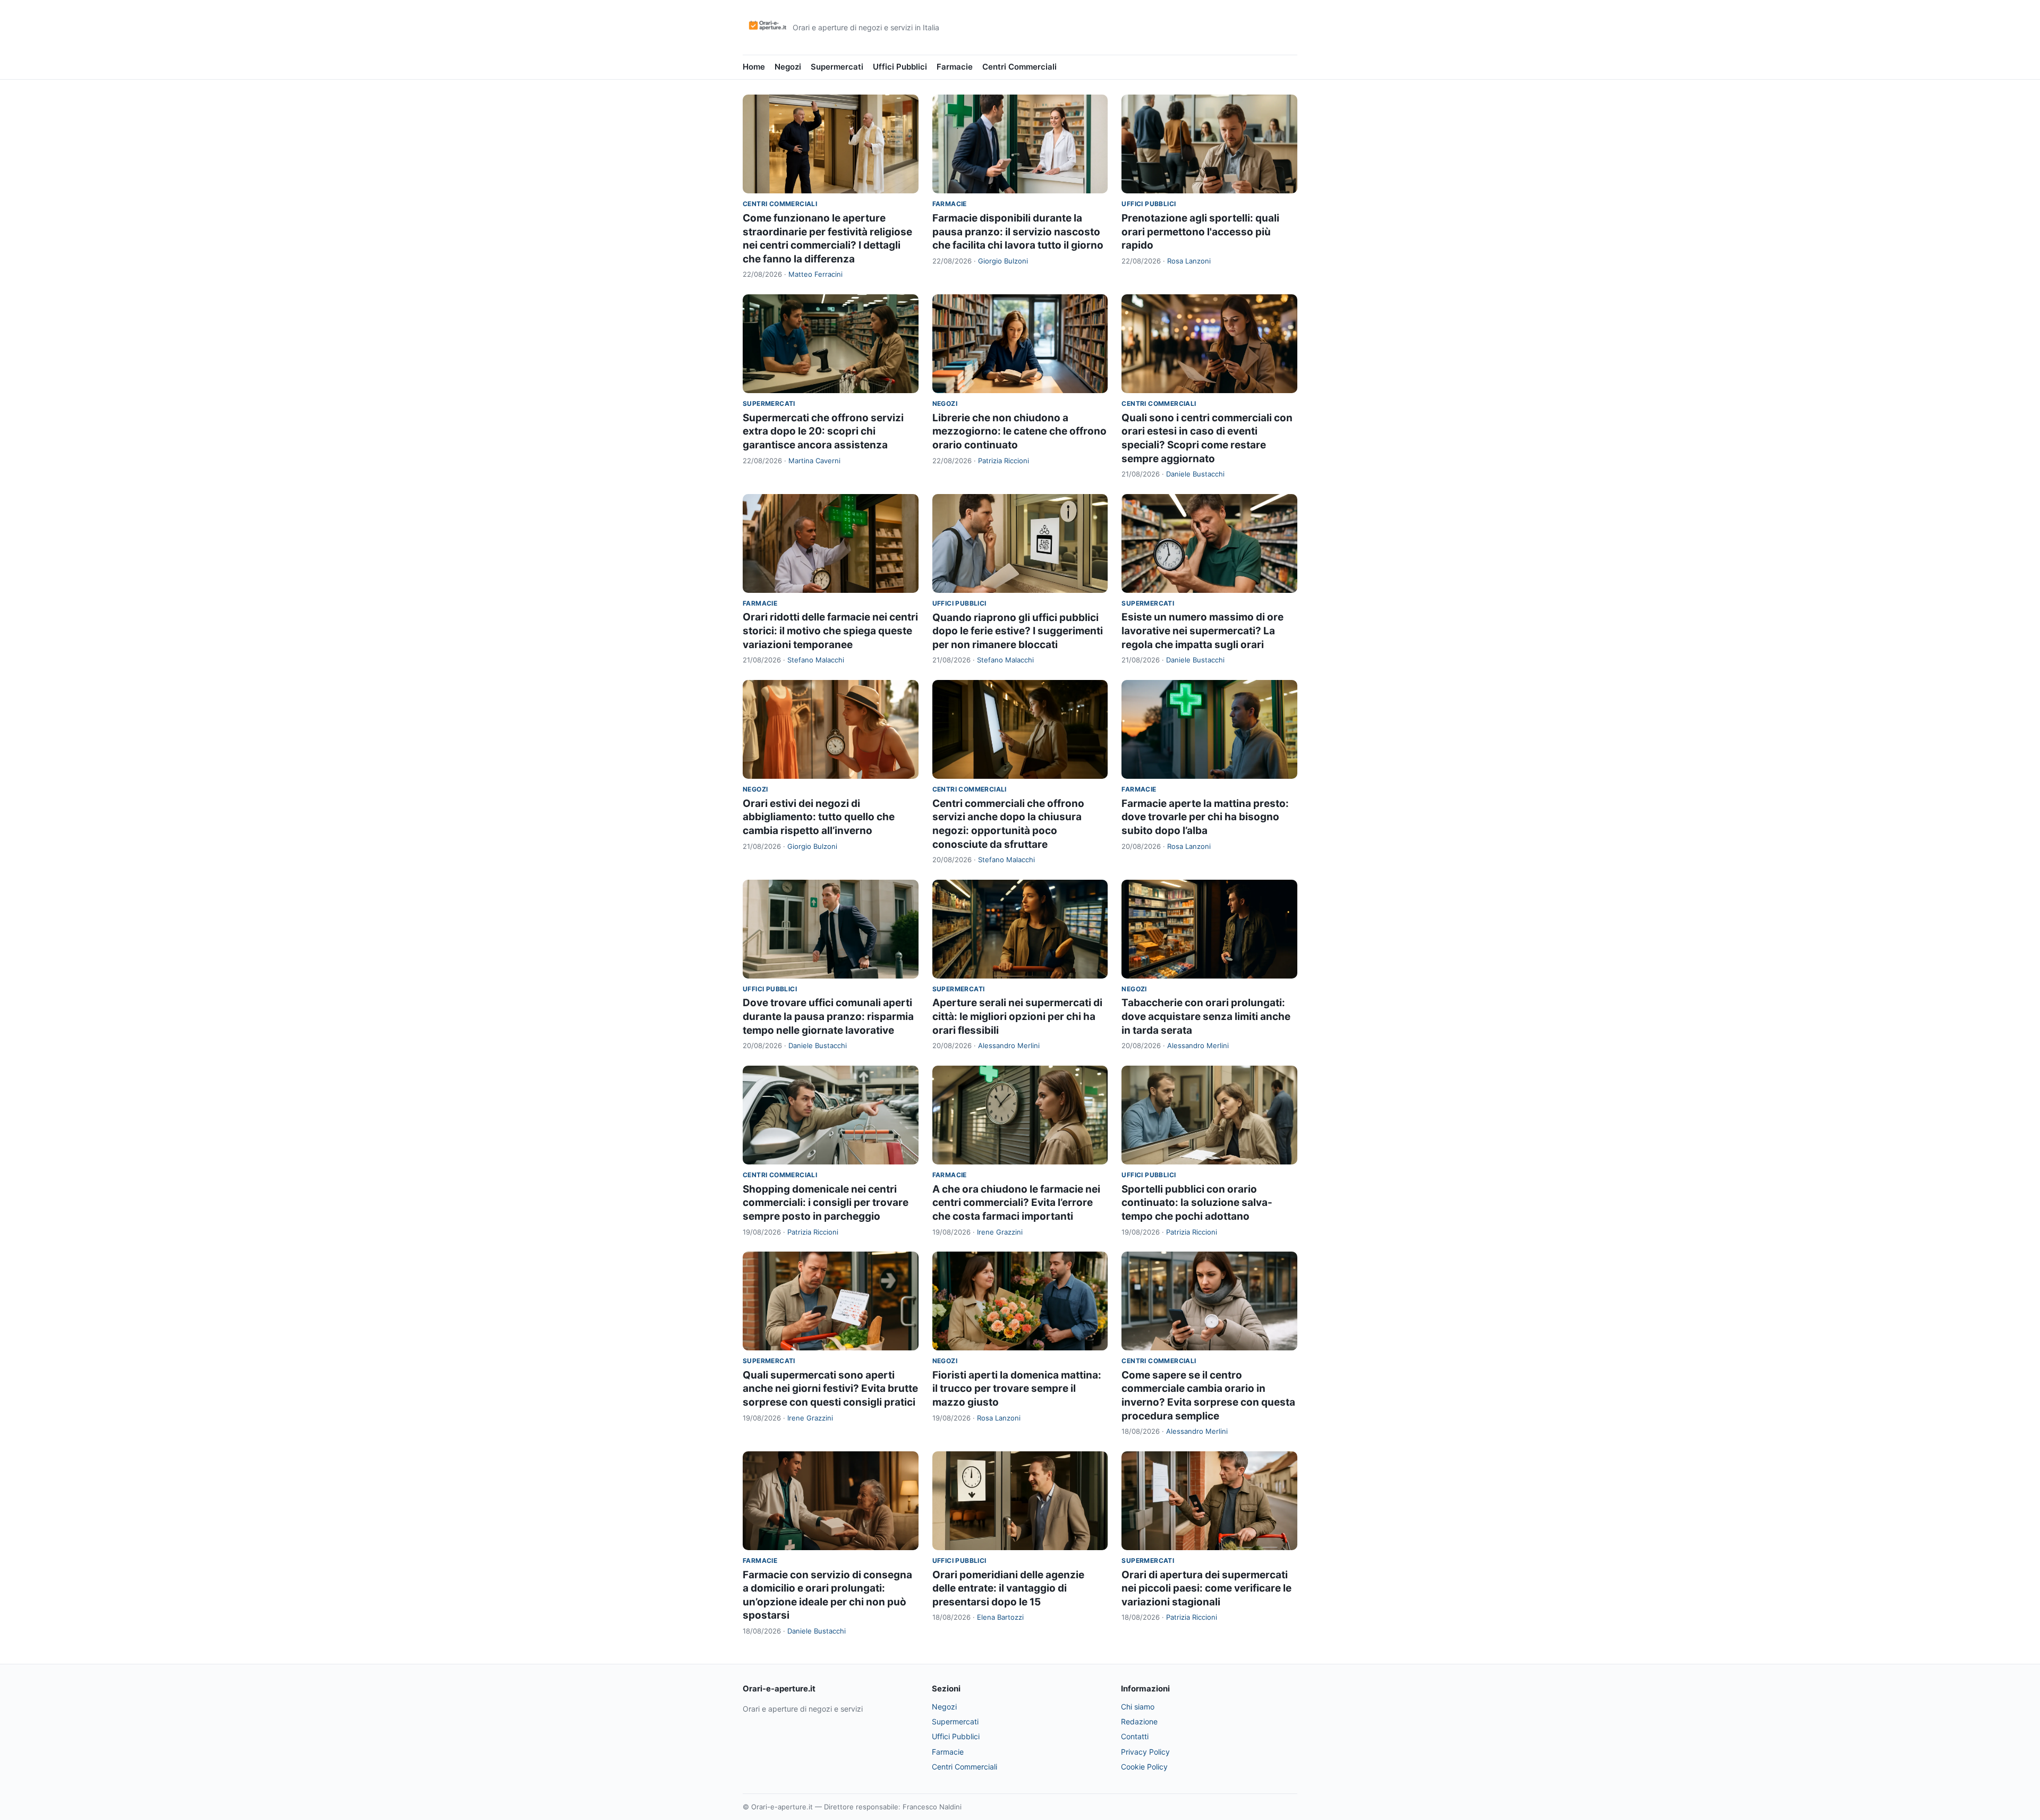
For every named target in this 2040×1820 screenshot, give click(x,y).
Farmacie (955, 67)
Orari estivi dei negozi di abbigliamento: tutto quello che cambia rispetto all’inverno (819, 817)
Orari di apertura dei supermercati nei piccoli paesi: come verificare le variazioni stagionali (1206, 1588)
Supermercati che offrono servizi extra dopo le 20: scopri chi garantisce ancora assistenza (823, 431)
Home (754, 67)
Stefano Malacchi (816, 660)
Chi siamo (1138, 1707)
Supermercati (837, 67)
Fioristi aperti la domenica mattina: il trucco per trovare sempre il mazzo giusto (1017, 1389)
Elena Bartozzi (1000, 1617)
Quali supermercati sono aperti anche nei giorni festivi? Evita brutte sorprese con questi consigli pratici (830, 1389)
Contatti (1135, 1736)
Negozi (788, 67)
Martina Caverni (814, 461)
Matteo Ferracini (815, 274)
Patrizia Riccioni (1004, 461)
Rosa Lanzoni (1189, 261)
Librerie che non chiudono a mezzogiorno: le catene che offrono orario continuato (1019, 431)
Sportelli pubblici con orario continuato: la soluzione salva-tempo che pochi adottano (1197, 1203)
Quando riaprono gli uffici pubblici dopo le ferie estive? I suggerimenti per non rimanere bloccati (1018, 631)
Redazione (1139, 1721)
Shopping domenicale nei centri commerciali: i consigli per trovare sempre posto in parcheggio (826, 1203)
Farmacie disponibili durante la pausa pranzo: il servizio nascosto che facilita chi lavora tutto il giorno (1018, 232)
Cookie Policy (1144, 1767)
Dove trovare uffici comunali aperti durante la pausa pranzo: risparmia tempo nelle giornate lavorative (828, 1016)
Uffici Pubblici (900, 67)
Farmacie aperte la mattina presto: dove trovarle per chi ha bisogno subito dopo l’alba (1205, 817)
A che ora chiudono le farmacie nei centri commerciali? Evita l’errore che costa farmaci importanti (1016, 1203)
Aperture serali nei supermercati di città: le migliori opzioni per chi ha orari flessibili (1017, 1016)
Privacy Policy (1145, 1752)
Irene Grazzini (1000, 1232)
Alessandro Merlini (1009, 1045)
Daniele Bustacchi (1195, 474)
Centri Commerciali (1019, 67)
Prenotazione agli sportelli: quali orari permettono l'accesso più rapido (1200, 232)
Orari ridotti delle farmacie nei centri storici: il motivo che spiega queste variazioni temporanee (830, 631)
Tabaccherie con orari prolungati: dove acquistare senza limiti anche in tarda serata (1206, 1016)
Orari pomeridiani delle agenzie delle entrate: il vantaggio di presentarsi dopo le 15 (1008, 1588)
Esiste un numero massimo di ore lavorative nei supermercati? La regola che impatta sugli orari (1202, 631)
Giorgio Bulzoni (1003, 261)
